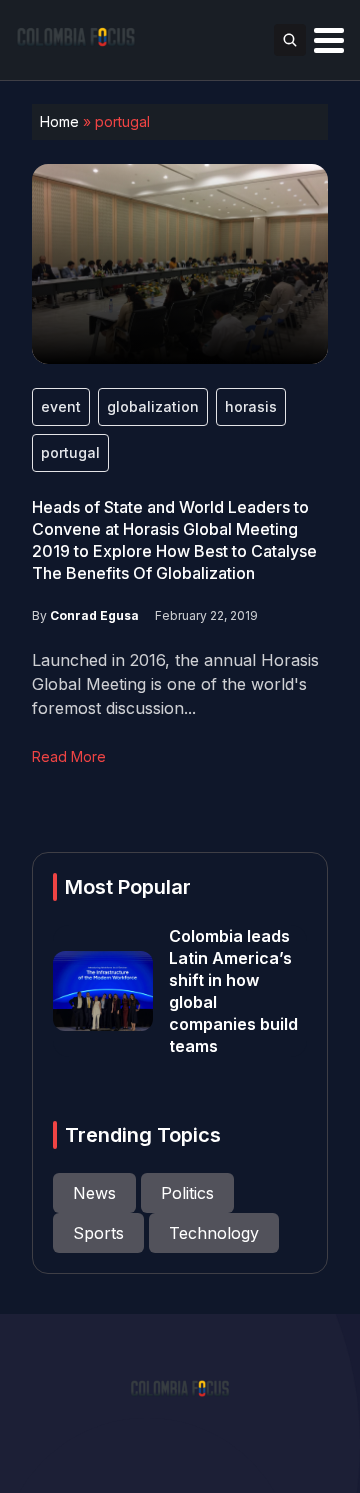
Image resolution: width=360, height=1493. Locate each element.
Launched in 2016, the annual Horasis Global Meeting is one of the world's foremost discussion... (175, 684)
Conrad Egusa (94, 615)
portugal (70, 452)
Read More (69, 756)
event (61, 406)
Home (59, 121)
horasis (251, 406)
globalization (153, 406)
